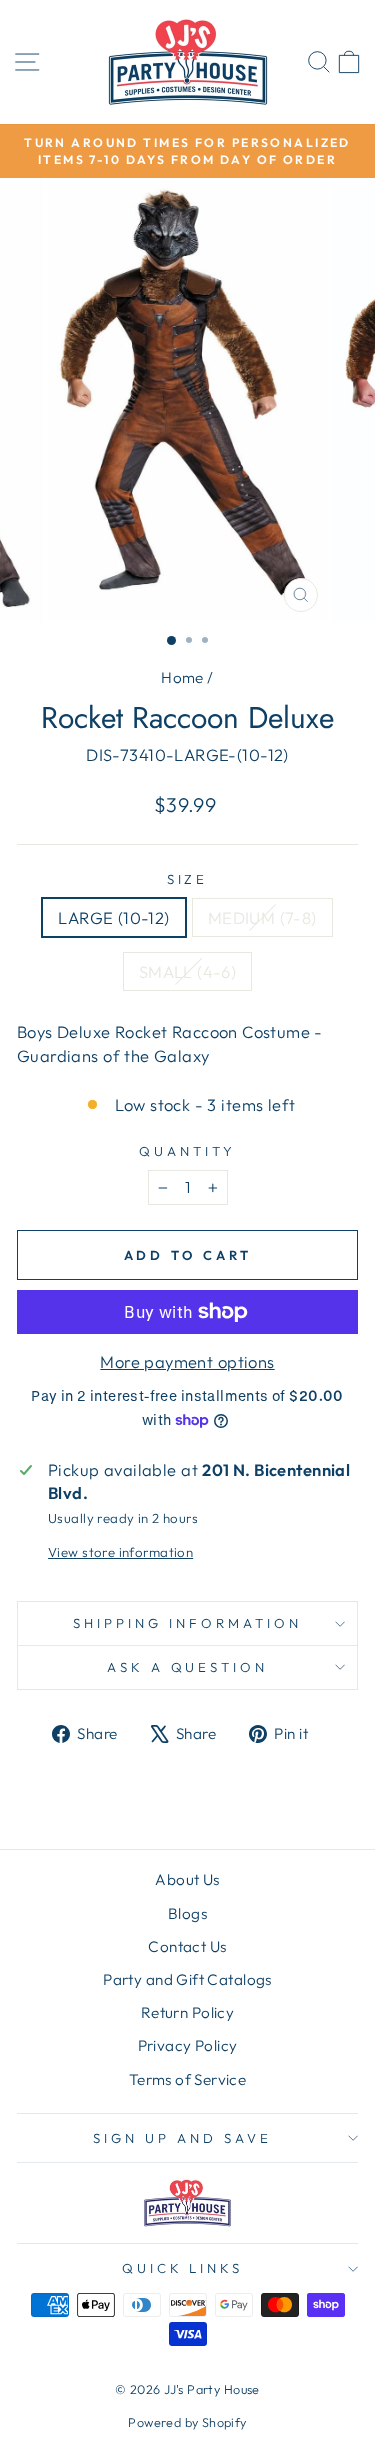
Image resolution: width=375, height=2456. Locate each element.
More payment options (187, 1361)
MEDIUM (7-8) (262, 917)
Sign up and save (182, 2138)
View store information (120, 1552)
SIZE (188, 879)
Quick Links (183, 2268)
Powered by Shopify (187, 2422)
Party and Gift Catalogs (187, 1979)
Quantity (187, 1151)
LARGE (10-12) (113, 917)
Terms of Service (188, 2079)
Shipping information (187, 1623)
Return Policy (187, 2012)
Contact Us (187, 1946)
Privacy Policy (188, 2045)
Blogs (187, 1913)
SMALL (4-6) (188, 971)
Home (182, 677)
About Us (187, 1879)
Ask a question (188, 1667)
